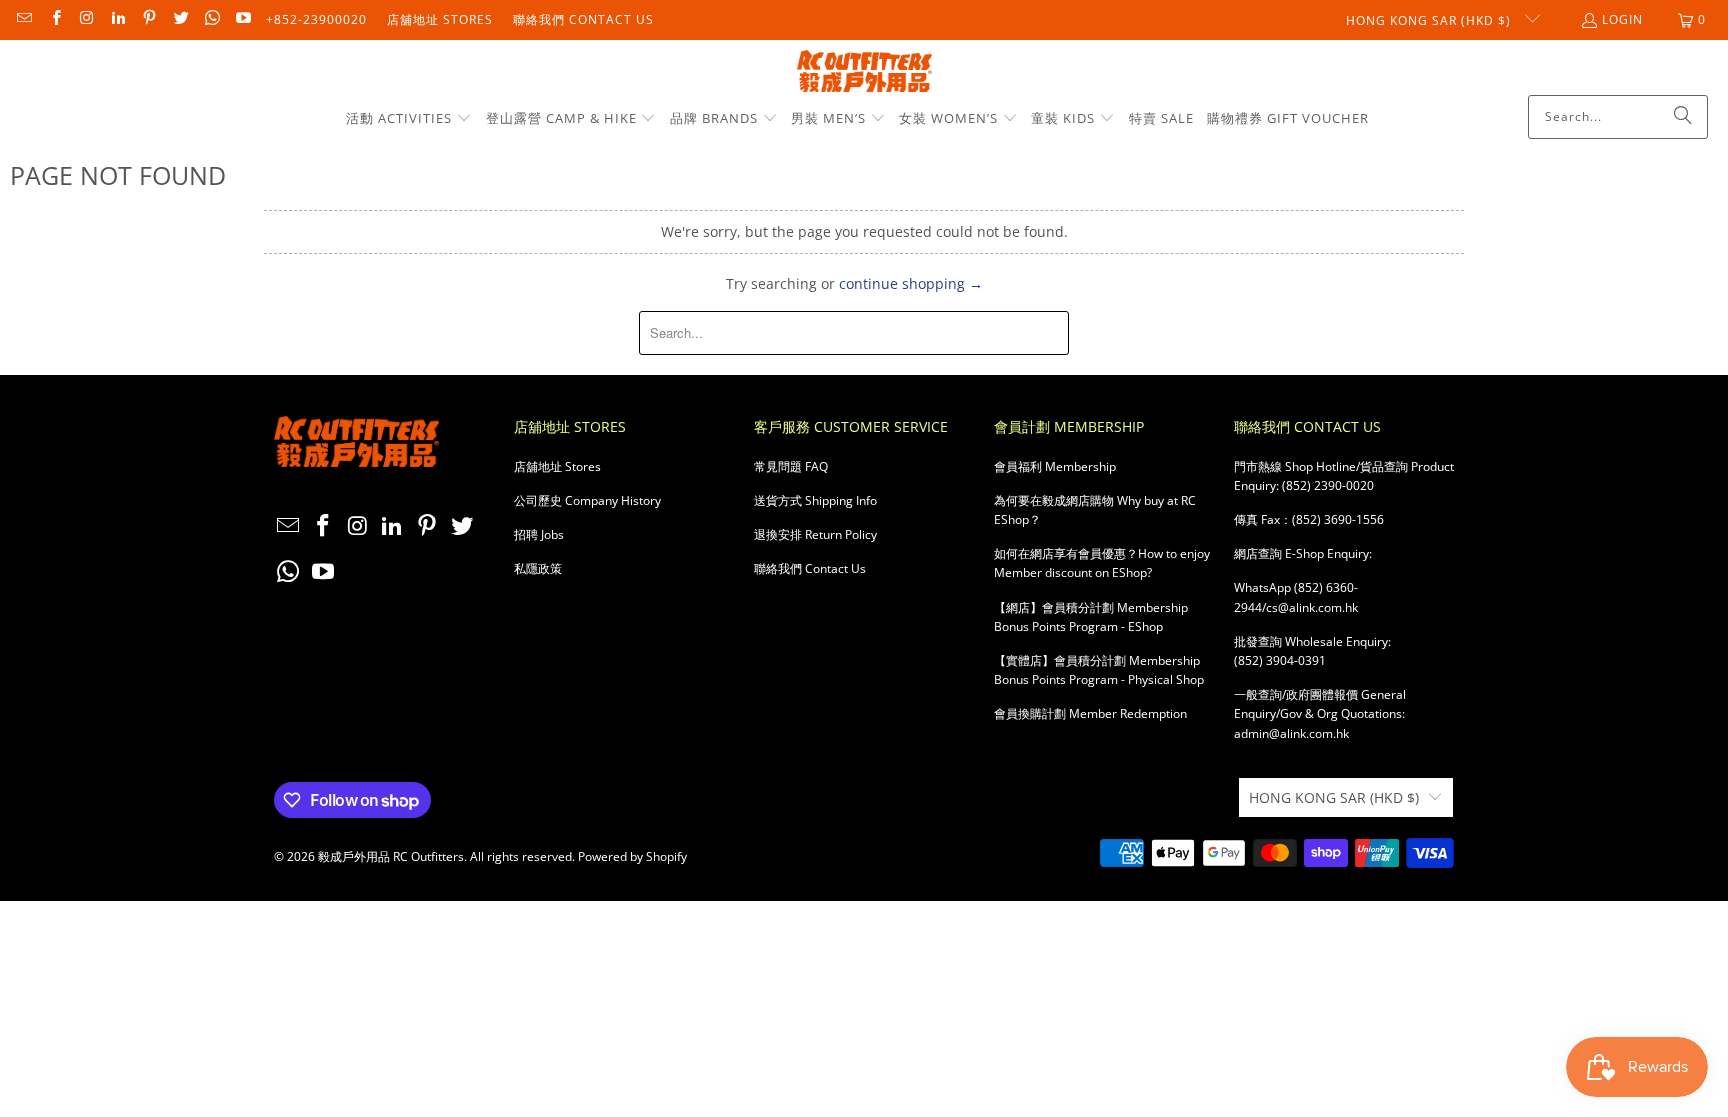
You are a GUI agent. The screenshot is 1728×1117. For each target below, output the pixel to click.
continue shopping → (911, 283)
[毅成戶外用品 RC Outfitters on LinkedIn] (117, 19)
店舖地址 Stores (440, 19)
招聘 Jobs (539, 534)
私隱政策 (538, 568)
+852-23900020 (316, 19)
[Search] (1683, 117)
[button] (409, 119)
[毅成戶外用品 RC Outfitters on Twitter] (179, 19)
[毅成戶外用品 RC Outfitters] (864, 72)
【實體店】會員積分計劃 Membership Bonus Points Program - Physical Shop (1099, 670)
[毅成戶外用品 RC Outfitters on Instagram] (86, 19)
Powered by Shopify (632, 856)
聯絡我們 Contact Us (583, 19)
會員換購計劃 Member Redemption (1090, 713)
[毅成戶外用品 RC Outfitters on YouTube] (242, 19)
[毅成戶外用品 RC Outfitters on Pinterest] (148, 19)
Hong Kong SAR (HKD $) (1430, 20)
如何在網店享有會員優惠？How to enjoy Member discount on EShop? (1102, 563)
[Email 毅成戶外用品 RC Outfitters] (23, 19)
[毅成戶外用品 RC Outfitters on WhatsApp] (211, 19)
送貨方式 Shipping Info (815, 500)
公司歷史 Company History (587, 500)
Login (1622, 19)
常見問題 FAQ (791, 466)
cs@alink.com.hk (1312, 607)
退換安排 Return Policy (815, 534)
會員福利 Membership (1055, 466)
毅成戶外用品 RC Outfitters (391, 856)
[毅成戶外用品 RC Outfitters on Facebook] (54, 19)
